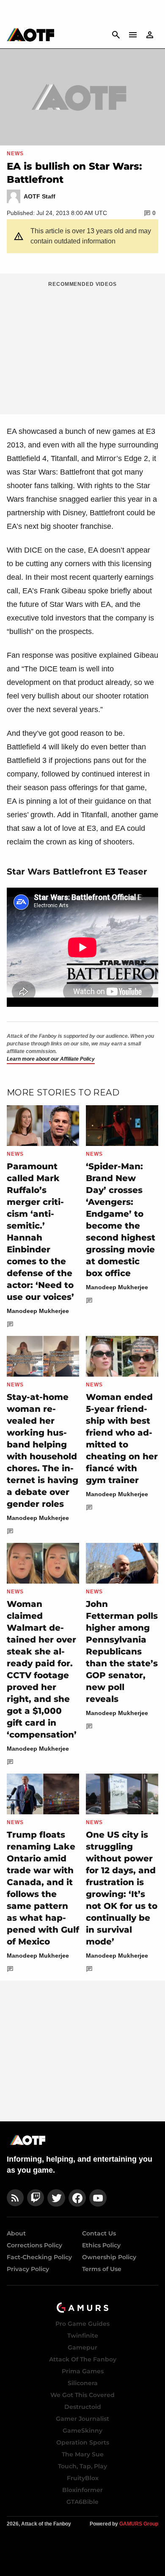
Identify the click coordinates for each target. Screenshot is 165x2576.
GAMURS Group (139, 2524)
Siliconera (83, 2383)
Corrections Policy (34, 2245)
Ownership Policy (109, 2257)
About (16, 2233)
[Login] (150, 35)
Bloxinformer (82, 2490)
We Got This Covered (82, 2395)
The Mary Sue (83, 2454)
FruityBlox (83, 2478)
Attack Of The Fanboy (83, 2359)
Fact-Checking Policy (39, 2257)
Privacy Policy (28, 2269)
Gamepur (82, 2347)
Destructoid (83, 2407)
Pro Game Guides (82, 2324)
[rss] (15, 2198)
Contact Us (99, 2233)
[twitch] (36, 2198)
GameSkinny (82, 2431)
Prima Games (83, 2371)
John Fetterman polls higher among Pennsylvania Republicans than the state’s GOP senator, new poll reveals (122, 1651)
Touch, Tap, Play (82, 2466)
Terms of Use (102, 2269)
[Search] (116, 35)
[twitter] (56, 2198)
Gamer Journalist (82, 2419)
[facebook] (77, 2198)
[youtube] (98, 2198)
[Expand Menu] (133, 35)
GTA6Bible (82, 2502)
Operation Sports (83, 2442)
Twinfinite (83, 2336)
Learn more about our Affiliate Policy (51, 1059)
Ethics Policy (101, 2245)
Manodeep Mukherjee (38, 1311)
